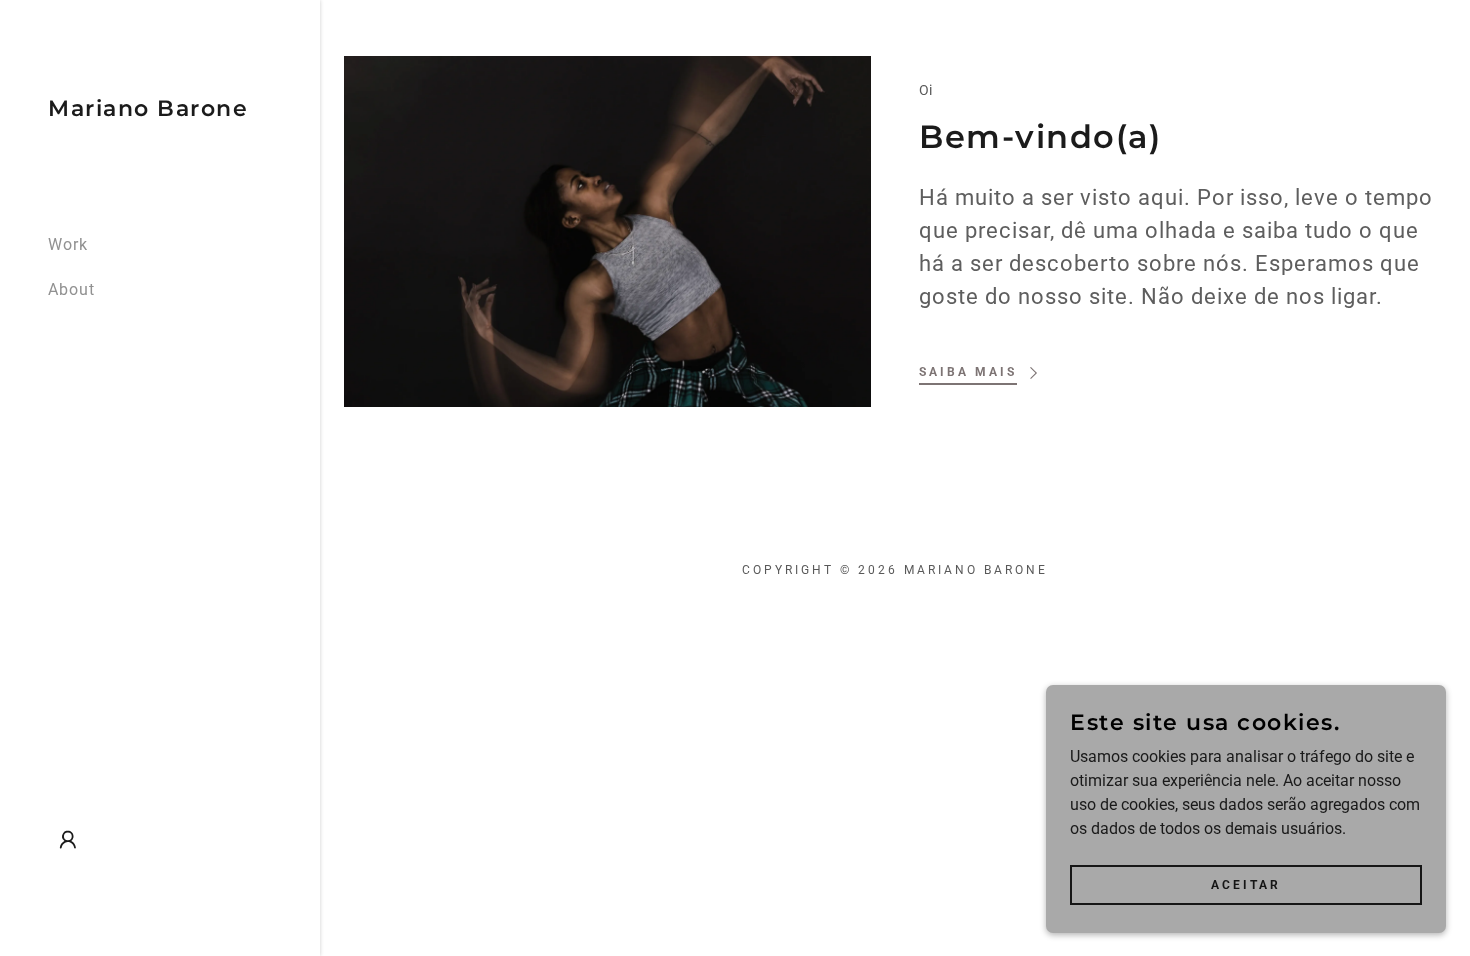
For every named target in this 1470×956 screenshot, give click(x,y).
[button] (68, 840)
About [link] (71, 289)
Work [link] (68, 244)
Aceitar (1246, 884)
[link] (148, 110)
